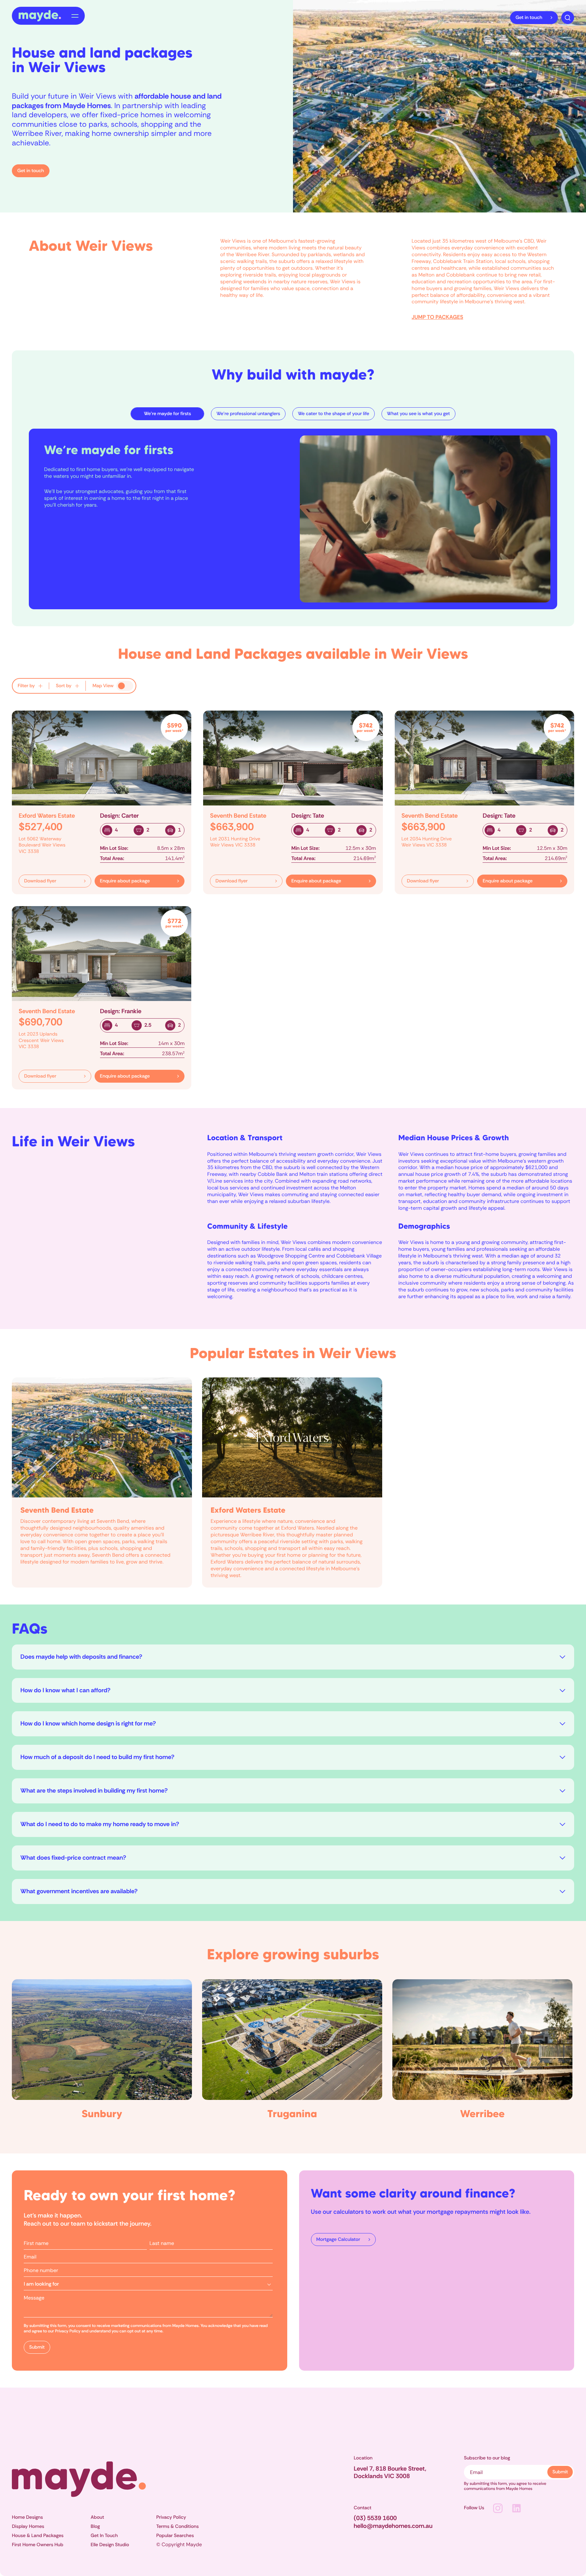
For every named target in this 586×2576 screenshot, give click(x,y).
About (97, 2517)
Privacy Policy (171, 2517)
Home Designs (27, 2517)
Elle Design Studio (110, 2545)
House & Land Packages (38, 2536)
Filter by (26, 686)
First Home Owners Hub (38, 2545)
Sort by (64, 686)
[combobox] (148, 2284)
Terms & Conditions (178, 2527)
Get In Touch (104, 2536)
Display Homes (28, 2527)
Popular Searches (175, 2536)
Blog (95, 2527)
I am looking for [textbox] (41, 2284)
